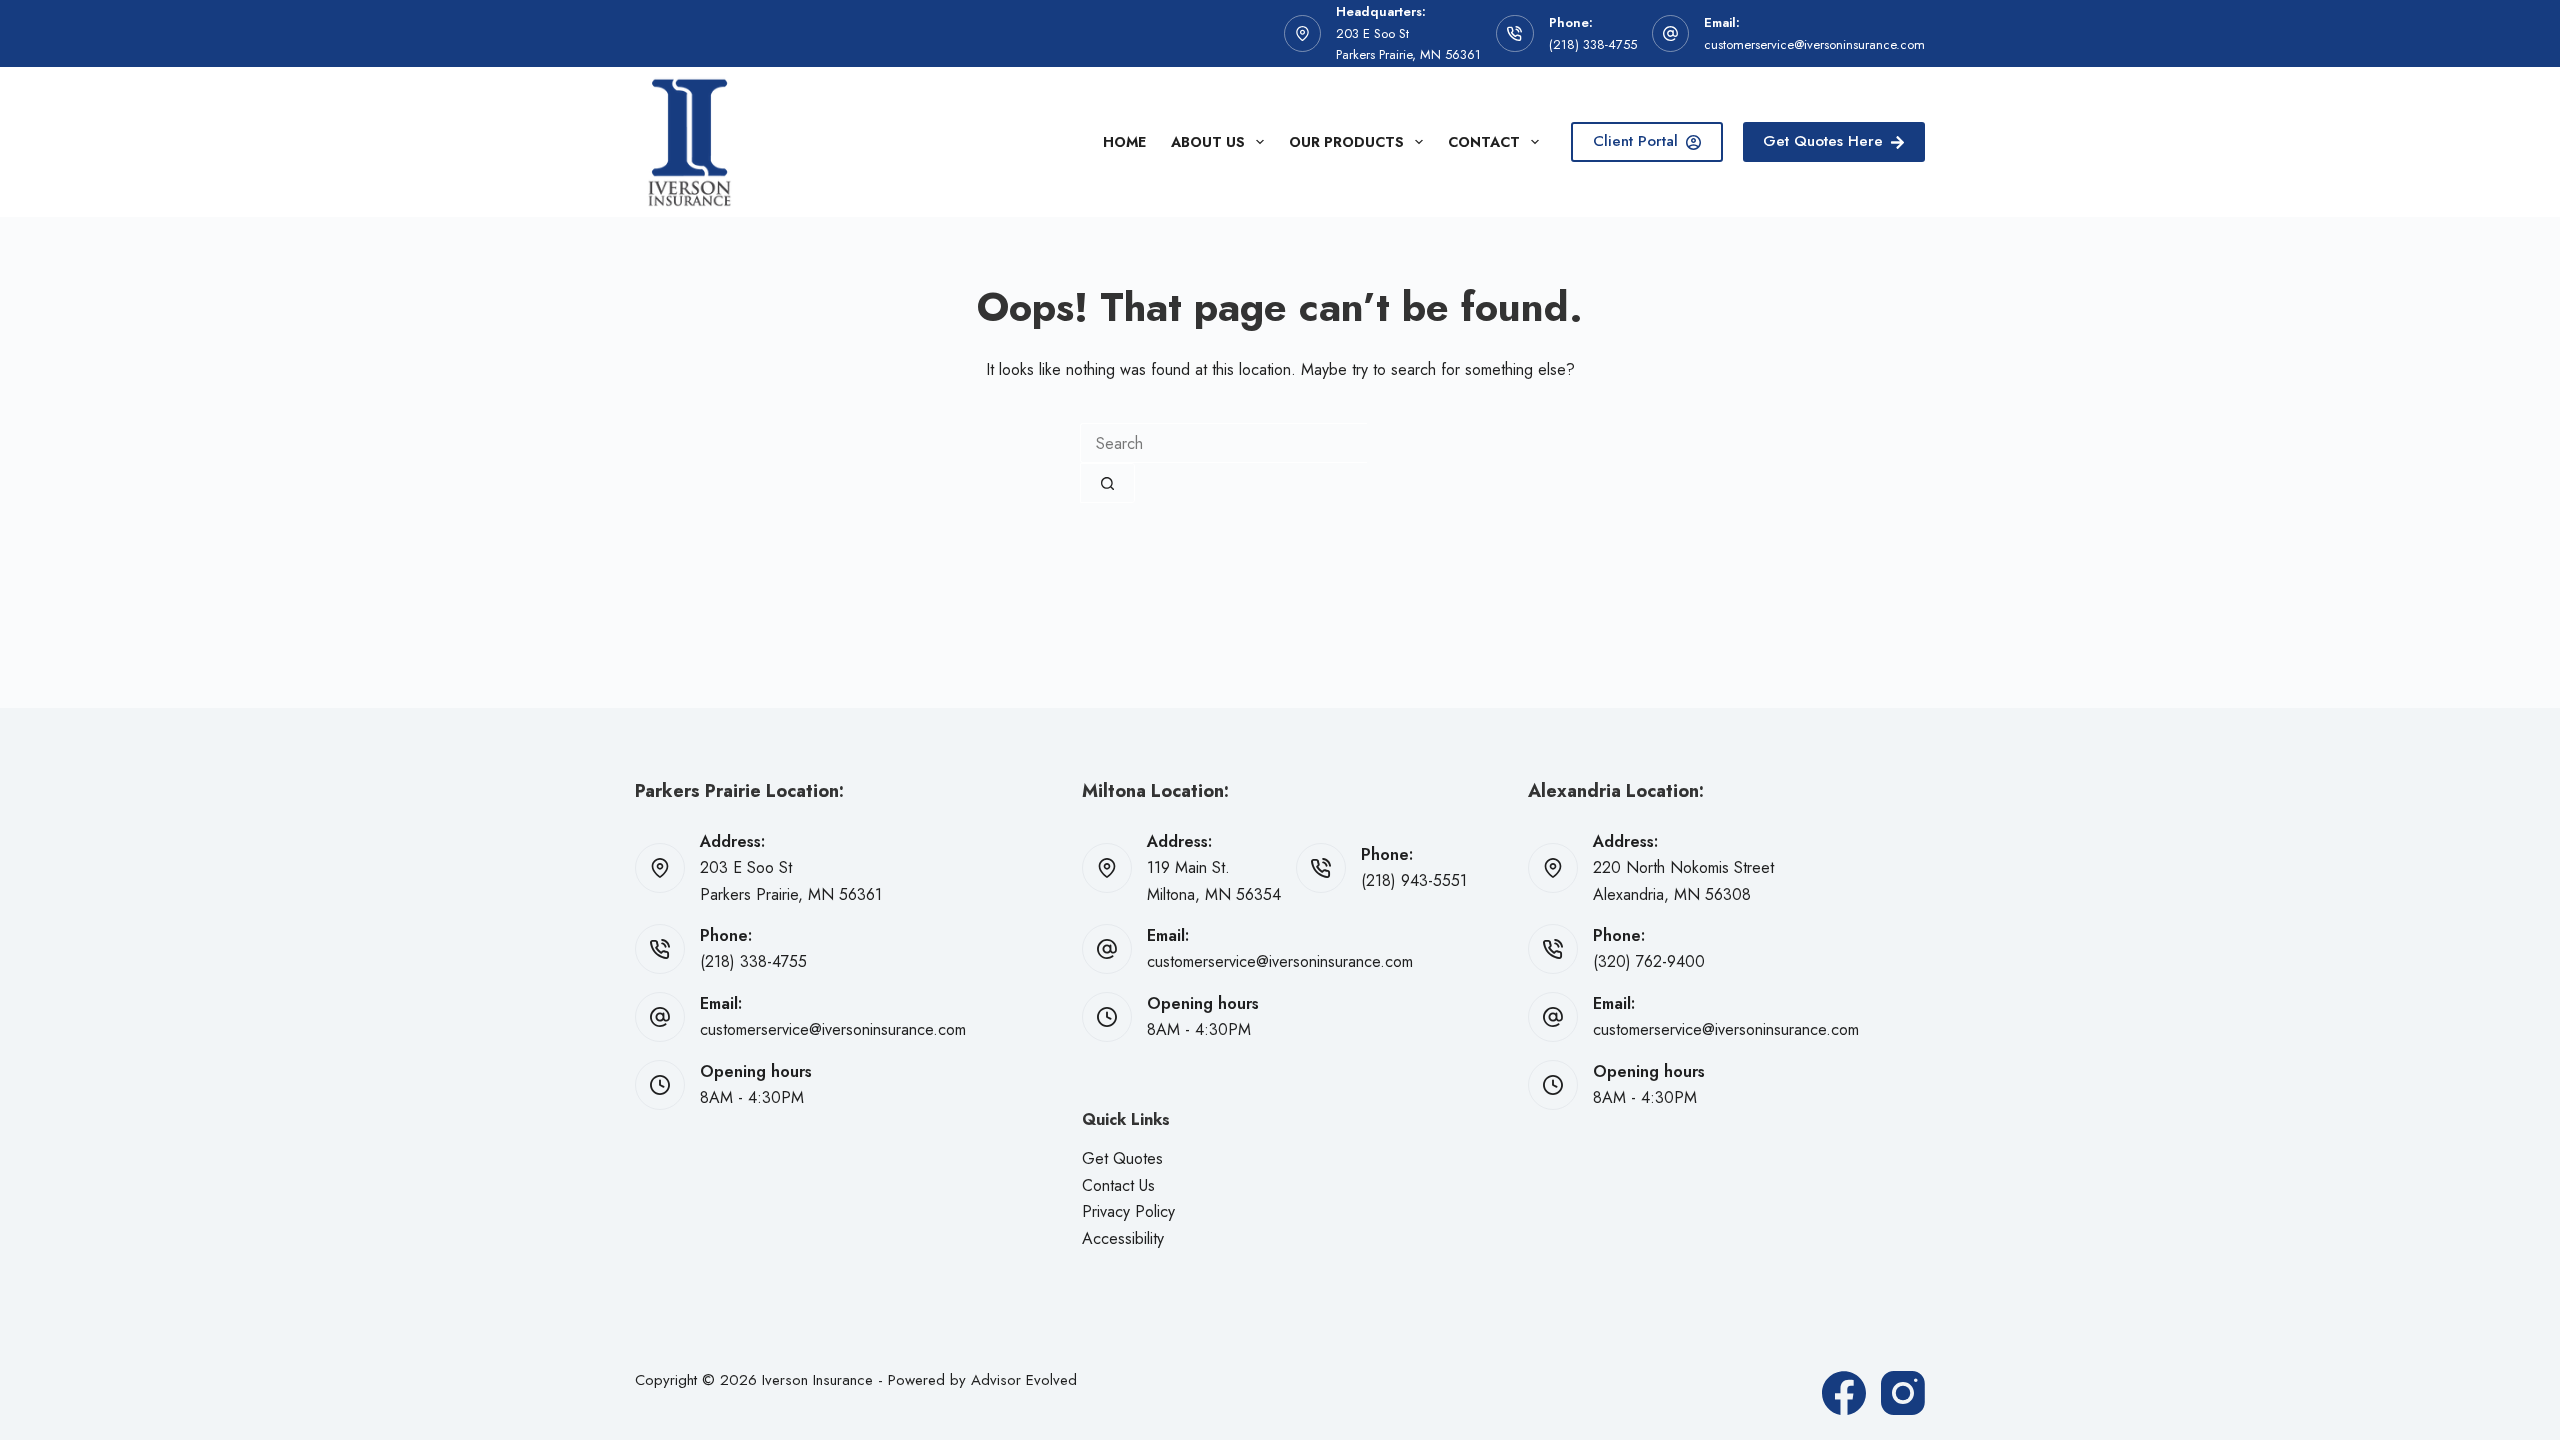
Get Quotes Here (1823, 141)
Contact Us (1118, 1185)
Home (1124, 142)
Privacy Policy (1128, 1211)
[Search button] (1107, 483)
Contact (1484, 142)
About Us (1208, 142)
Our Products (1346, 142)
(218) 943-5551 (1414, 880)
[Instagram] (1903, 1393)
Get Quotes (1122, 1158)
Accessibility (1123, 1238)
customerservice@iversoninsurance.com (1814, 44)
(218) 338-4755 (1593, 44)
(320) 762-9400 (1649, 961)
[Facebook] (1844, 1393)
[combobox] (1223, 443)
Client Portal (1635, 141)
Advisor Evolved (1024, 1380)
